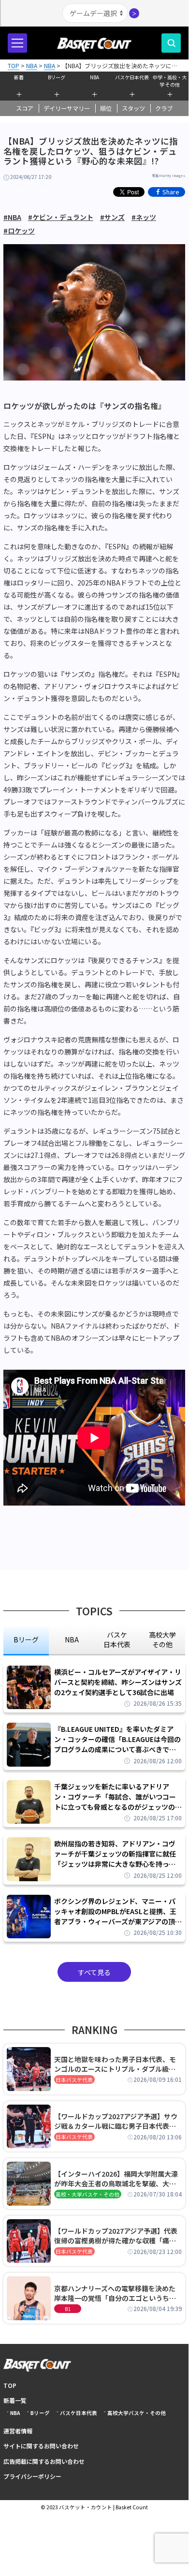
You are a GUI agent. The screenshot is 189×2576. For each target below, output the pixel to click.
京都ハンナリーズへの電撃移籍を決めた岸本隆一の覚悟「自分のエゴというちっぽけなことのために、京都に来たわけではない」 (115, 2293)
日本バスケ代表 (74, 2080)
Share (171, 192)
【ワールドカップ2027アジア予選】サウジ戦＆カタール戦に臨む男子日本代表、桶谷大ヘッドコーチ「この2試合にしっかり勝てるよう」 (117, 2121)
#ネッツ (144, 217)
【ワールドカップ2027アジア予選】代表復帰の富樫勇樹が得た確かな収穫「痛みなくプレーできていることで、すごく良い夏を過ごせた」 (118, 2236)
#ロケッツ (19, 231)
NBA (94, 77)
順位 (106, 108)
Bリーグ (57, 77)
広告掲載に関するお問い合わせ (44, 2461)
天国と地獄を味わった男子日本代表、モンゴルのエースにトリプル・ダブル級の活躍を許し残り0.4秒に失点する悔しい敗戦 (116, 2064)
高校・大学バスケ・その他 (87, 2194)
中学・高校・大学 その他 (170, 80)
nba (72, 1639)
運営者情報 (18, 2431)
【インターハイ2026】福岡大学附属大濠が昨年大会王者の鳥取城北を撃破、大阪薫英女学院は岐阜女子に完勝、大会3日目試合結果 (117, 2179)
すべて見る (94, 1972)
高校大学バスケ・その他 (137, 2413)
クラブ (164, 108)
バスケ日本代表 (132, 77)
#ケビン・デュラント (61, 217)
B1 (68, 2309)
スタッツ (133, 108)
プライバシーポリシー (32, 2476)
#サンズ (112, 217)
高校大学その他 (29, 192)
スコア (25, 108)
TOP (10, 2385)
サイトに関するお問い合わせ (41, 2446)
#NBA (12, 217)
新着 (19, 77)
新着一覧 (15, 2400)
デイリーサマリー (67, 108)
